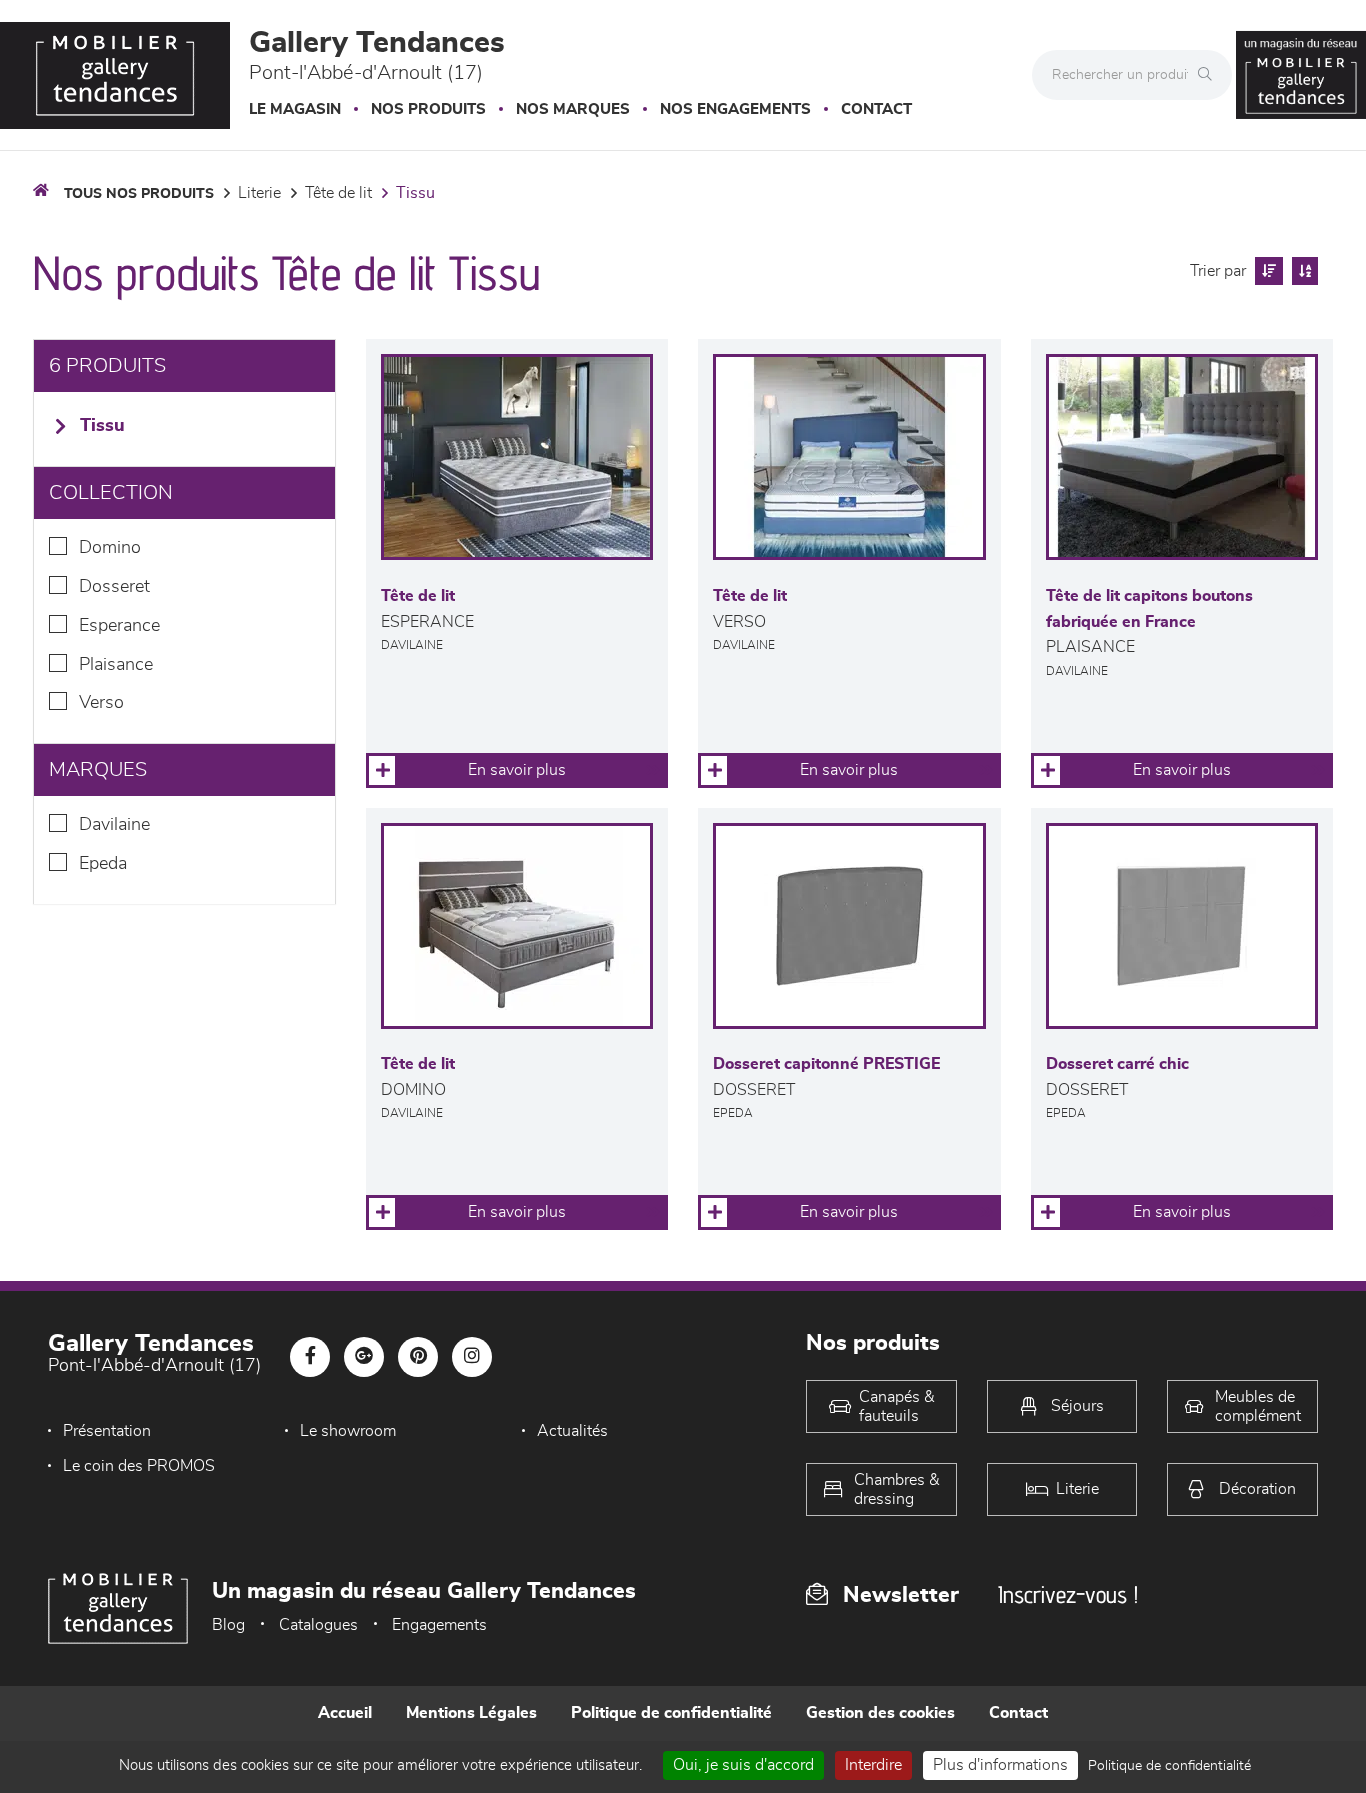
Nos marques (573, 109)
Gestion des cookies (880, 1713)
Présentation (107, 1431)
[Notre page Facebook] (310, 1357)
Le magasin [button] (295, 109)
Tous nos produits (139, 194)
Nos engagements (735, 109)
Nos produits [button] (428, 109)
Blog (228, 1625)
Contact (876, 109)
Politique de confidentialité (671, 1713)
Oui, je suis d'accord (743, 1765)
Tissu (415, 193)
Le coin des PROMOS (139, 1466)
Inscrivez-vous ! (1068, 1594)
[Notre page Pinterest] (418, 1357)
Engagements (439, 1625)
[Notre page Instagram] (472, 1357)
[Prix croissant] (1266, 271)
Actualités (572, 1431)
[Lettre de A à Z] (1302, 271)
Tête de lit (338, 193)
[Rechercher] (1210, 75)
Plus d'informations (1000, 1765)
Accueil (345, 1713)
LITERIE (259, 193)
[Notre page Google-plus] (364, 1357)
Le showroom (348, 1431)
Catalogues (318, 1625)
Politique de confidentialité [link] (1169, 1766)
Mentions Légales (471, 1713)
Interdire (873, 1765)
